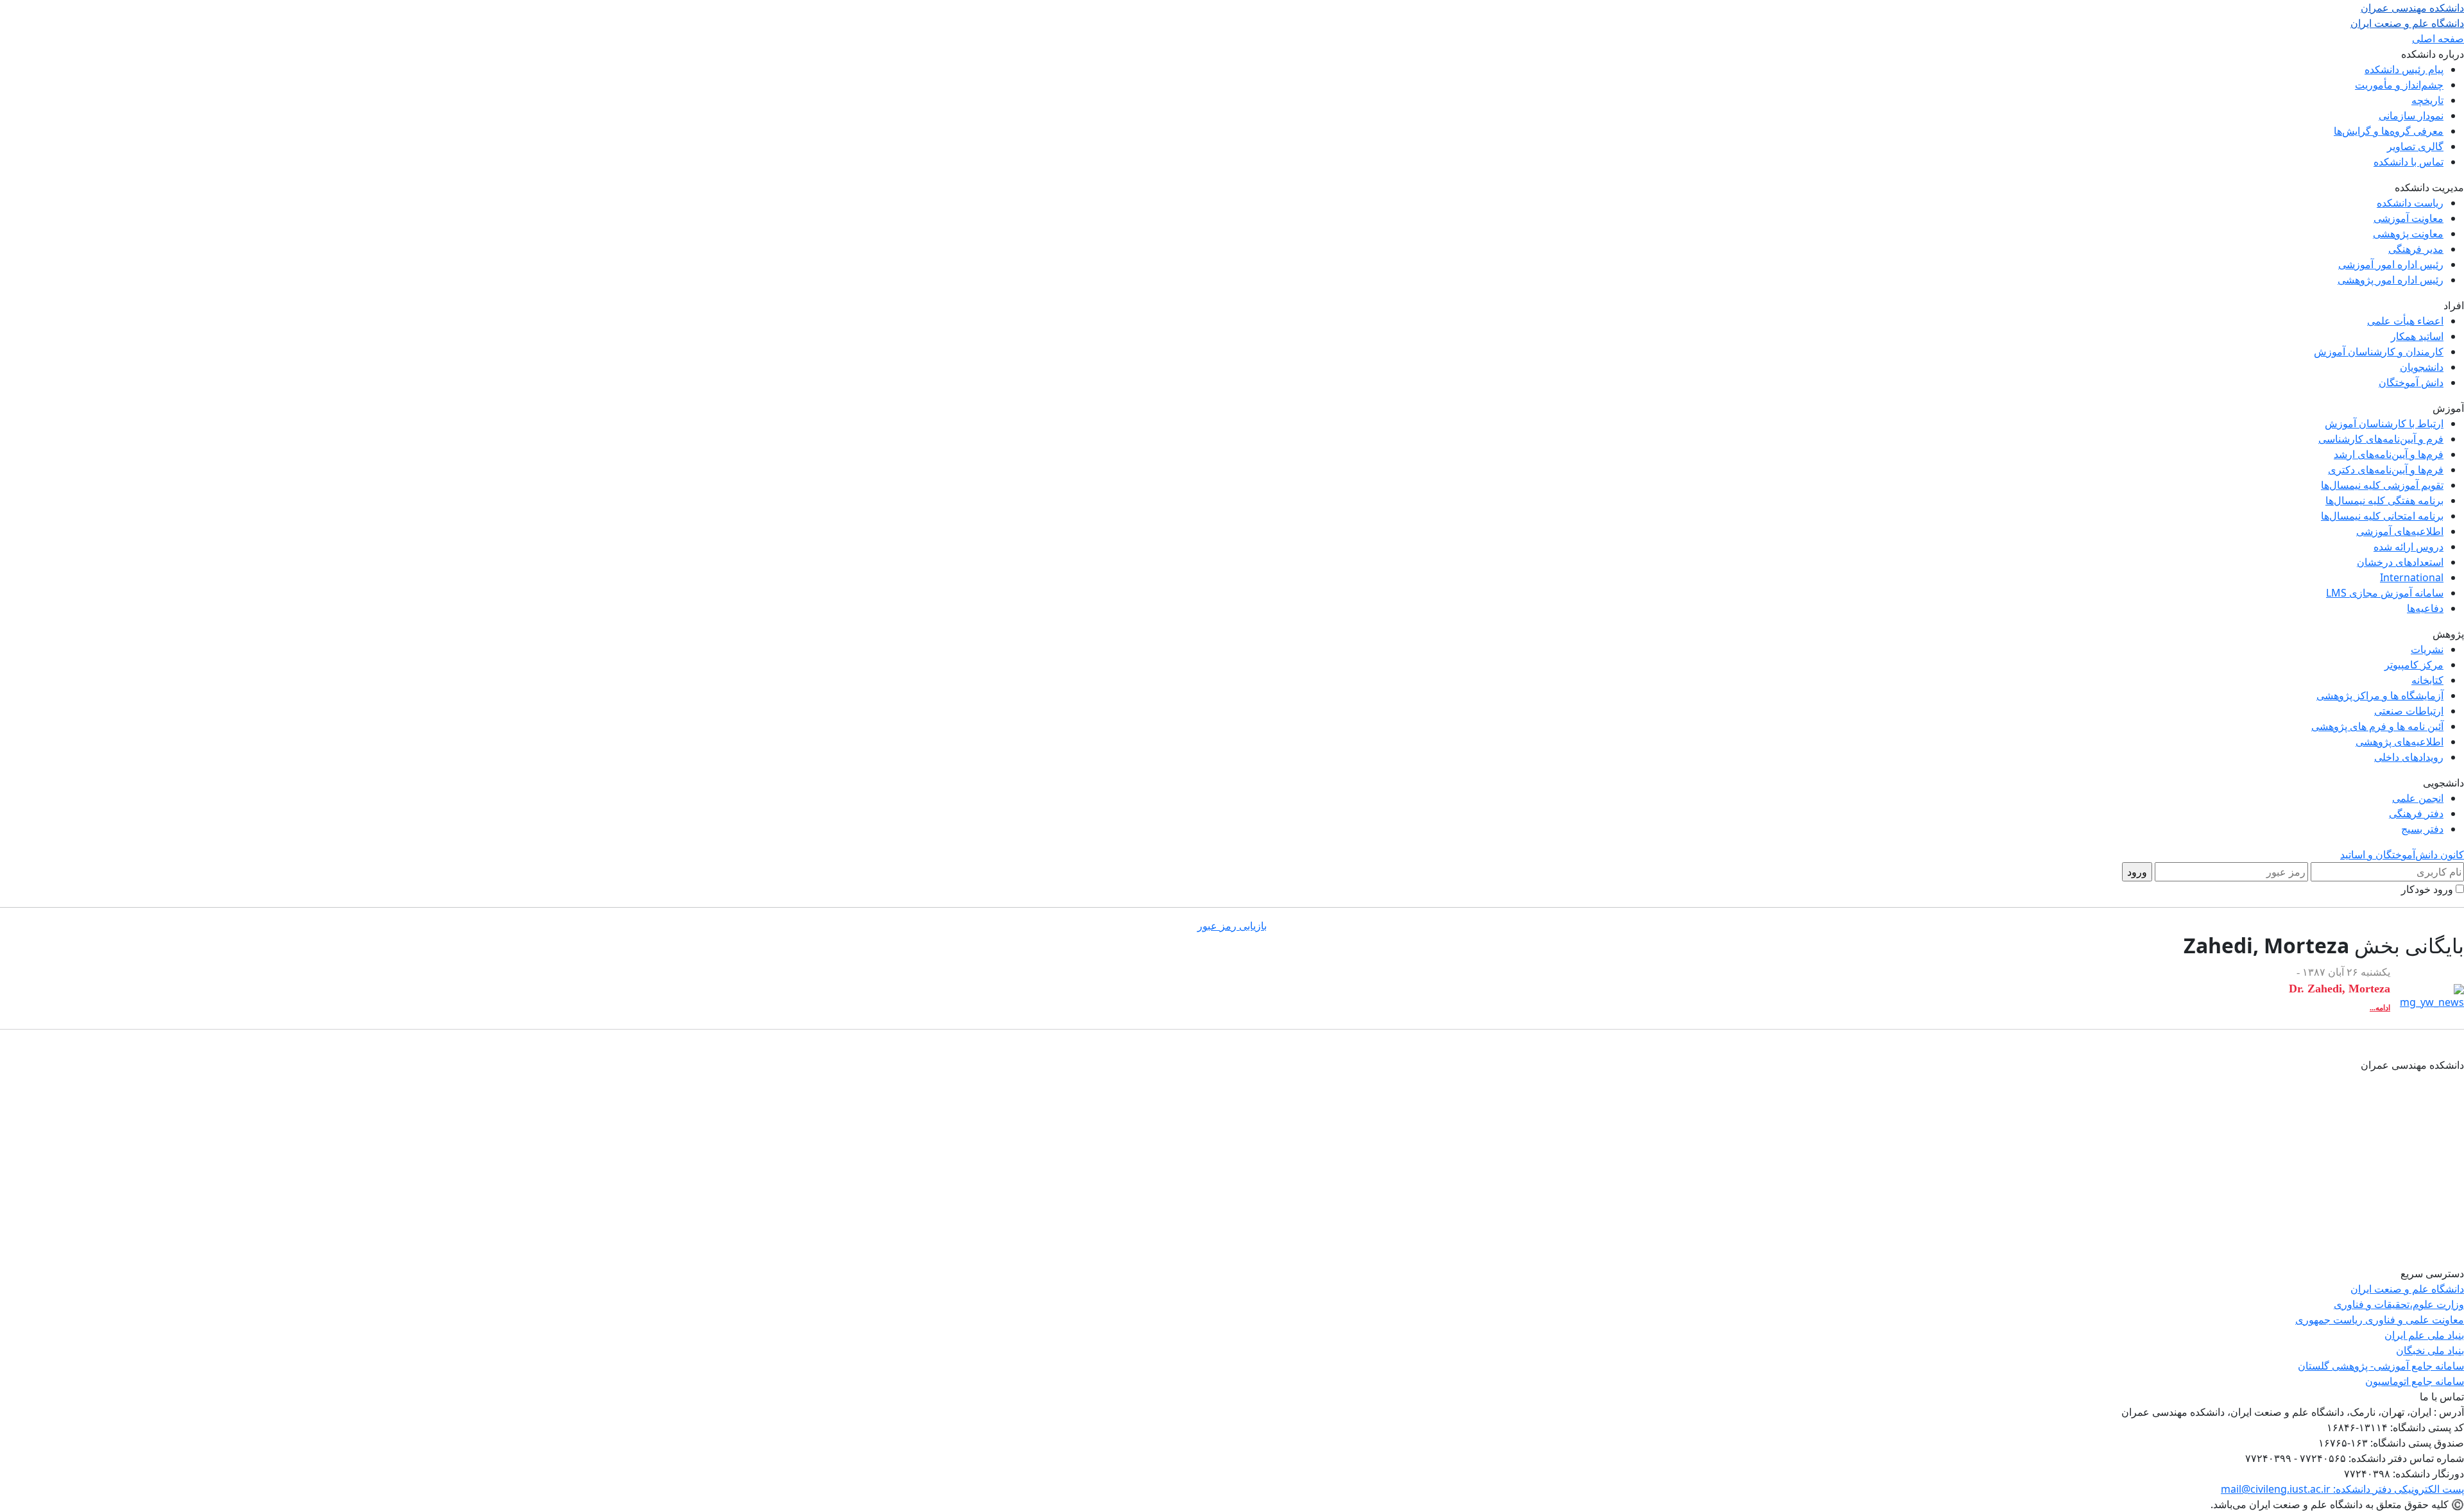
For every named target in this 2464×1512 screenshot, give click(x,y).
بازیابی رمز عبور (1232, 926)
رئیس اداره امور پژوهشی (2391, 280)
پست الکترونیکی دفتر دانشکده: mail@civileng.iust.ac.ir (2342, 1489)
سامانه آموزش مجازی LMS (2385, 593)
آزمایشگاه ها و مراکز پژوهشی (2380, 695)
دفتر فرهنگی (2416, 813)
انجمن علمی (2418, 798)
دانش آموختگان (2411, 382)
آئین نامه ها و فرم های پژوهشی (2377, 726)
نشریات (2427, 649)
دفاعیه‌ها (2425, 608)
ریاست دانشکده (2410, 203)
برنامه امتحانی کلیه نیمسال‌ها (2382, 516)
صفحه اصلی (2438, 38)
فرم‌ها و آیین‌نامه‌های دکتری (2386, 470)
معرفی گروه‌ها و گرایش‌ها (2389, 131)
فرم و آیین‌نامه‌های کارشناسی (2381, 439)
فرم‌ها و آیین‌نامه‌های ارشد (2389, 454)
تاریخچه (2427, 100)
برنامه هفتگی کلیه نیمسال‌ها (2384, 500)
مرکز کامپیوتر (2414, 665)
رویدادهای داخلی (2409, 757)
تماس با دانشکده (2408, 162)
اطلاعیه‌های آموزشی (2400, 531)
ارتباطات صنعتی (2409, 711)
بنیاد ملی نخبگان (2430, 1350)
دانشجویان (2422, 367)
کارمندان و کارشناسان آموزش (2379, 352)
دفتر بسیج (2422, 829)
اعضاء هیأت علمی (2405, 321)
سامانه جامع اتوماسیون (2415, 1381)
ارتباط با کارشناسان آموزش (2384, 423)
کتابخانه (2427, 680)
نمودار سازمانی (2411, 115)
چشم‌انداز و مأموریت (2399, 85)
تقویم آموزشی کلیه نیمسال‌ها (2382, 485)
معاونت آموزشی (2408, 218)
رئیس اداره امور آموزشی (2391, 264)
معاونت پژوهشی (2408, 234)
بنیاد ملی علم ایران (2424, 1335)
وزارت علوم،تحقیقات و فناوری (2399, 1304)
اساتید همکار (2417, 336)
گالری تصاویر (2415, 146)
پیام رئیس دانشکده (2404, 69)
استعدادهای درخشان (2400, 562)
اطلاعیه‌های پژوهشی (2400, 742)
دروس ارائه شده (2408, 547)
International (2412, 577)
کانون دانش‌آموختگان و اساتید (2402, 854)
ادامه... (2380, 1008)
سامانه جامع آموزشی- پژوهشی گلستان (2381, 1366)
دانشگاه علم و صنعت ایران (2407, 1289)
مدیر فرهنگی (2416, 249)
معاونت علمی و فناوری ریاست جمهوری (2380, 1320)
